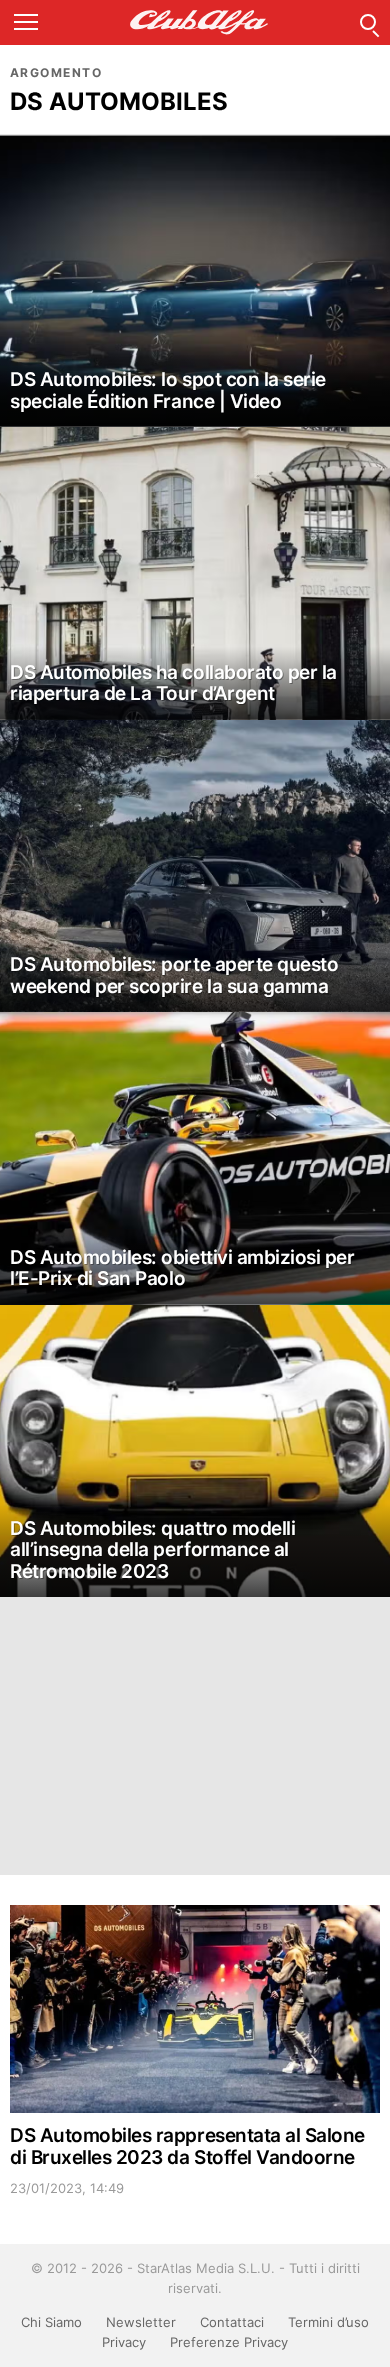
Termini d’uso (328, 2322)
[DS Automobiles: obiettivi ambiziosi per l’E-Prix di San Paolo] (195, 1158)
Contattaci (232, 2322)
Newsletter (141, 2322)
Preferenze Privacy (229, 2342)
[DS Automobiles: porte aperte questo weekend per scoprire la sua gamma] (195, 866)
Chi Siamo (51, 2322)
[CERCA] (368, 22)
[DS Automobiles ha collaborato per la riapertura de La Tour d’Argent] (195, 573)
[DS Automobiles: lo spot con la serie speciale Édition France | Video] (195, 281)
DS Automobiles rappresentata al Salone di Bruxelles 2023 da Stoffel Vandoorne (187, 2146)
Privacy (124, 2342)
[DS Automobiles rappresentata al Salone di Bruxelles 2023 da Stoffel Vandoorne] (195, 2009)
